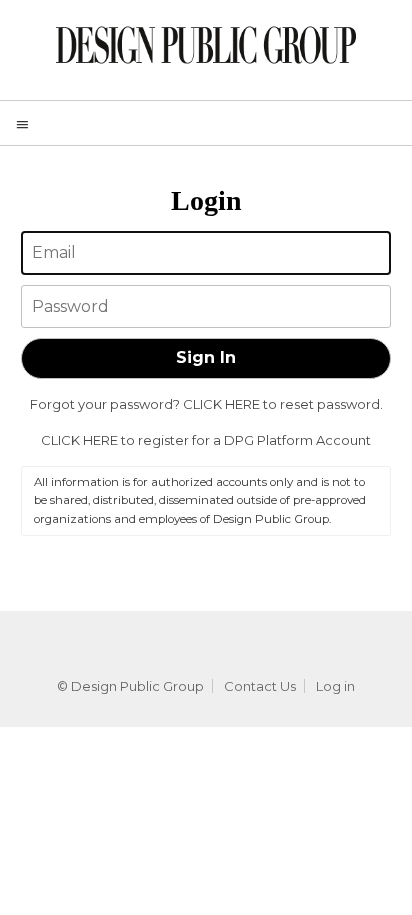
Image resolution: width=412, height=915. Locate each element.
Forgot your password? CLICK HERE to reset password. (206, 404)
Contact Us (260, 686)
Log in (335, 686)
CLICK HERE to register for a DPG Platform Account (206, 440)
